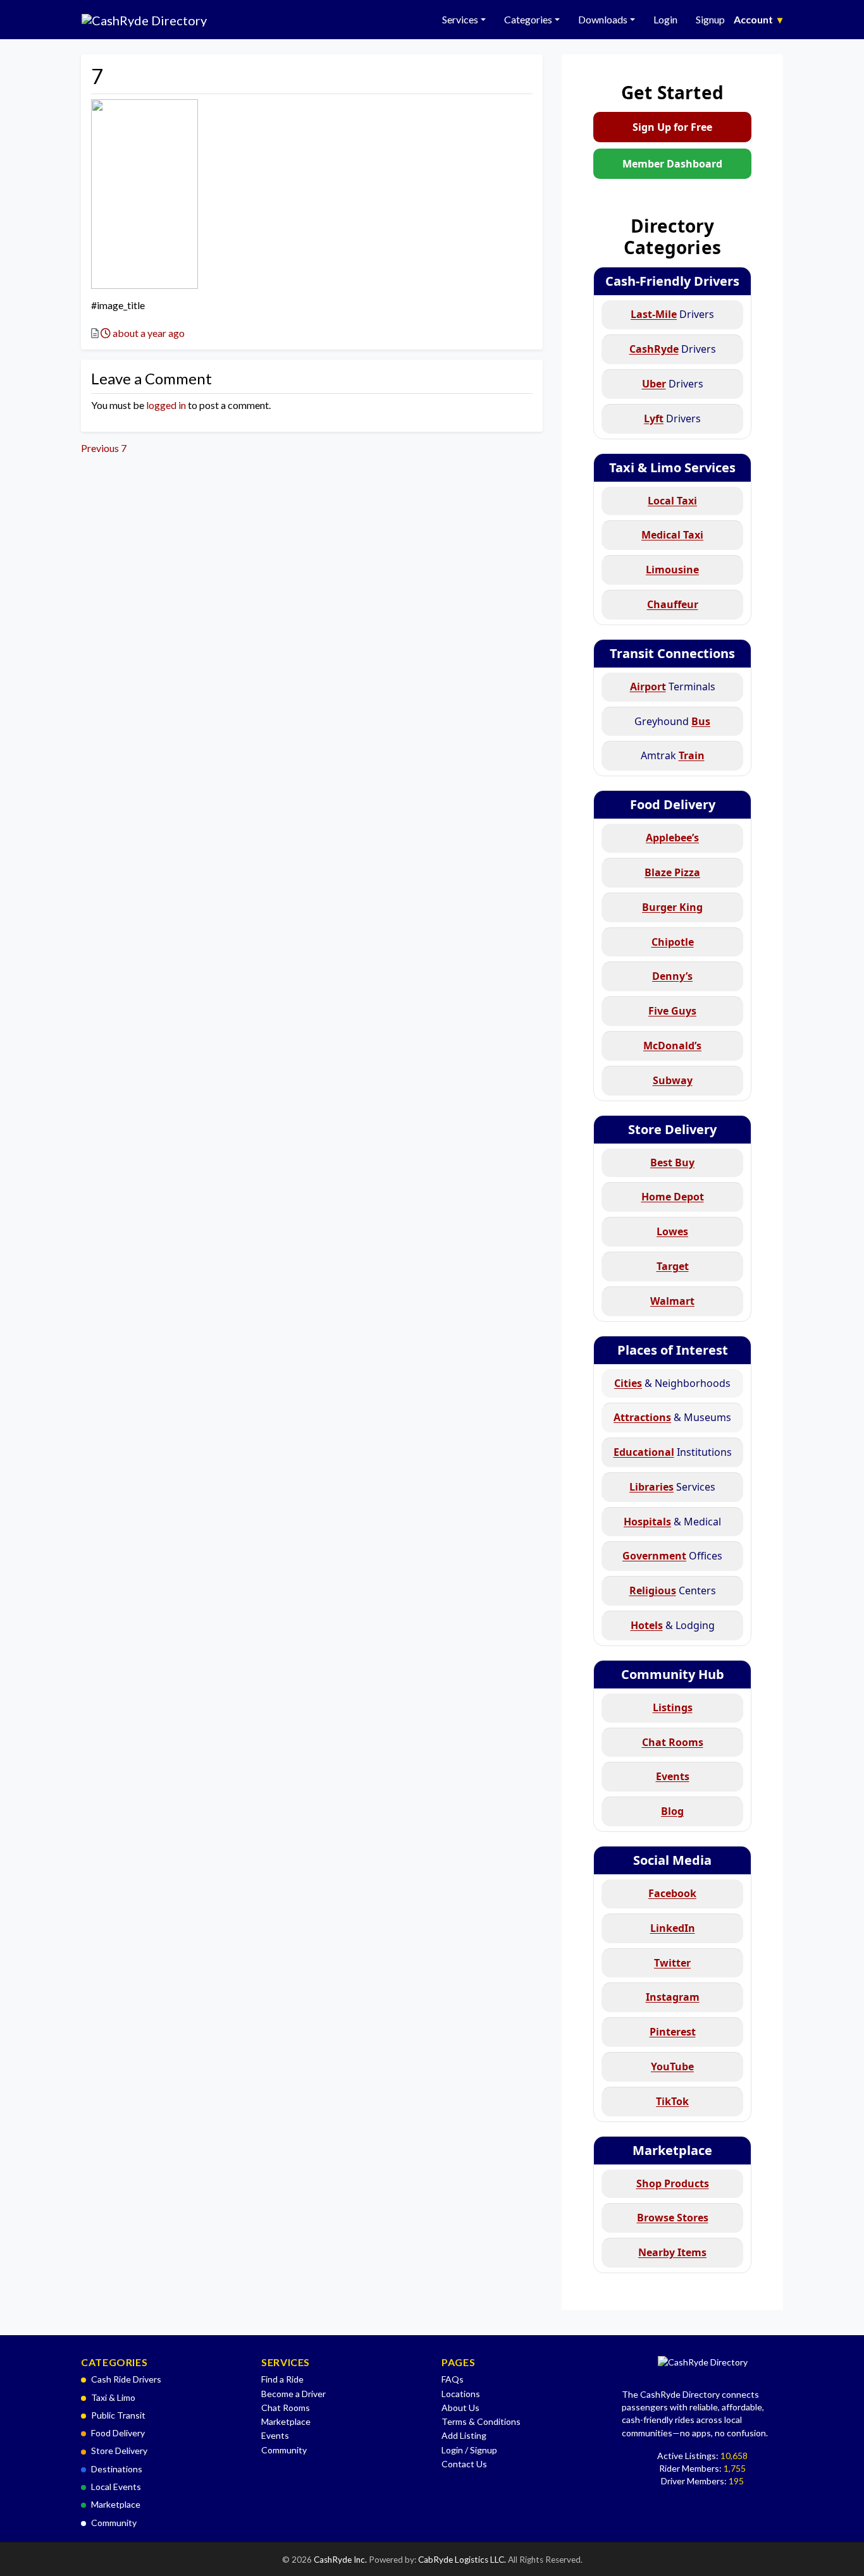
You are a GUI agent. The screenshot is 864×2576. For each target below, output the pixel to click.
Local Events (116, 2487)
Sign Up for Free (672, 127)
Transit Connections (672, 653)
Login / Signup (469, 2450)
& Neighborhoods (672, 1383)
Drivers (672, 314)
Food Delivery (673, 804)
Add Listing (464, 2435)
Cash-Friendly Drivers (672, 281)
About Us (460, 2408)
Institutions (673, 1452)
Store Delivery (672, 1129)
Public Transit (118, 2415)
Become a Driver (293, 2394)
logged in (166, 405)
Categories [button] (528, 19)
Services (672, 1487)
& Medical (672, 1522)
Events (275, 2435)
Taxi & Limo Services (672, 467)
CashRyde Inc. (341, 2560)
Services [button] (460, 19)
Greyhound (672, 721)
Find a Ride (282, 2379)
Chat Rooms (286, 2408)
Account (758, 19)
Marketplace (672, 2150)
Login (665, 19)
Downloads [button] (603, 19)
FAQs (453, 2379)
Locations (461, 2394)
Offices (672, 1556)
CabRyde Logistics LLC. (463, 2560)
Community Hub (673, 1674)
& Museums (672, 1417)
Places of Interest (673, 1350)
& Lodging (673, 1625)
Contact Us (464, 2464)
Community (114, 2523)
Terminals (673, 687)
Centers (673, 1590)
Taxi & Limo (113, 2397)
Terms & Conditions (481, 2421)
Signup (710, 19)
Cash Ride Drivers (126, 2379)
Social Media (672, 1860)
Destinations (117, 2469)
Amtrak (673, 755)
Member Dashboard (672, 164)
